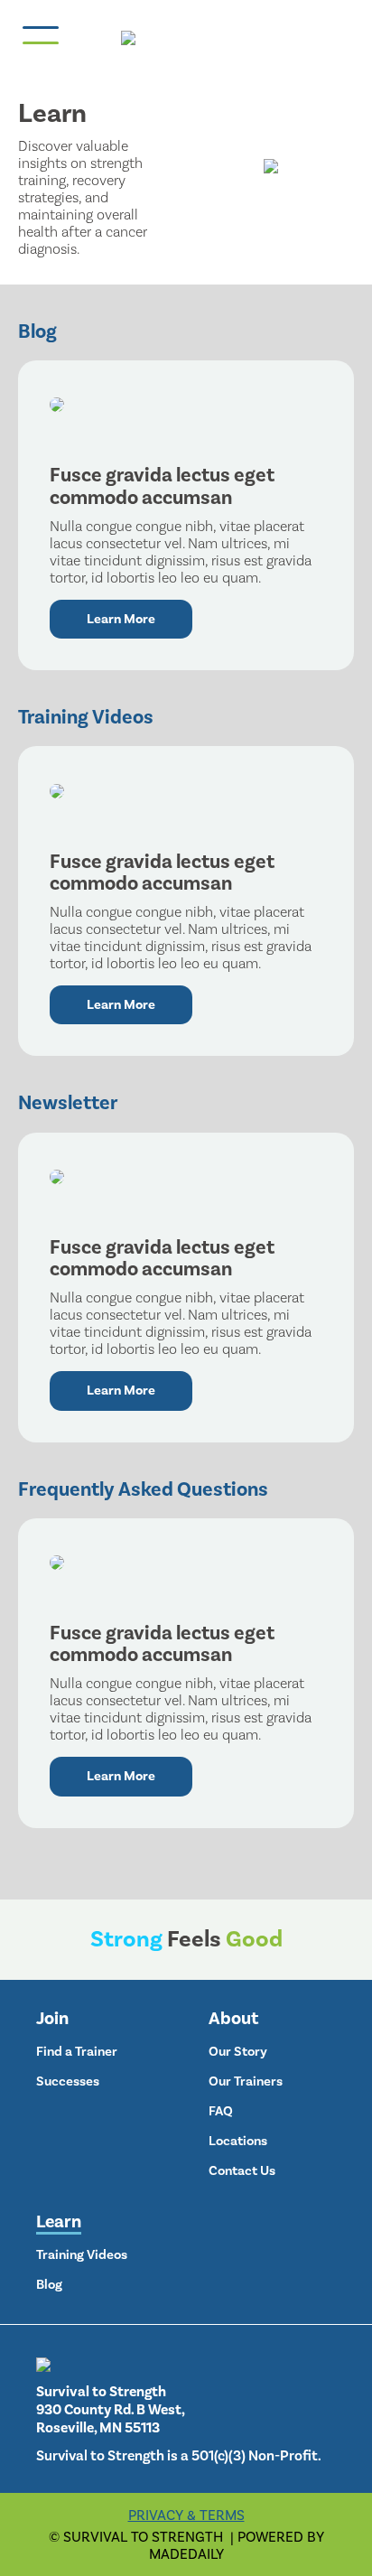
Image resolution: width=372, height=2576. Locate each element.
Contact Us (242, 2170)
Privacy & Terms (186, 2515)
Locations (238, 2141)
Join (52, 2018)
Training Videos (82, 2254)
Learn (59, 2221)
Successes (68, 2081)
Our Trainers (246, 2081)
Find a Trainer (77, 2051)
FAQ (221, 2111)
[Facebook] (244, 2221)
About (233, 2018)
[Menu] (36, 35)
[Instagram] (216, 2221)
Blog (49, 2284)
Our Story (238, 2051)
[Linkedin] (300, 2221)
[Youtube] (272, 2221)
